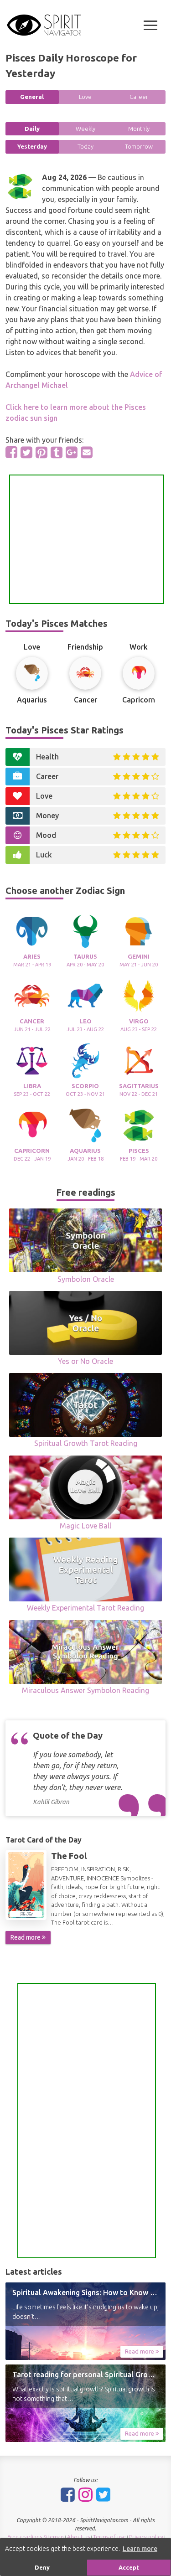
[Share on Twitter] (26, 452)
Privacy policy (146, 2537)
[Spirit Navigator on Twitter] (103, 2494)
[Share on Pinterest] (41, 452)
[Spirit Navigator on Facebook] (68, 2494)
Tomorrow (139, 146)
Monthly (139, 129)
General (32, 97)
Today (85, 146)
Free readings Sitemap (36, 2537)
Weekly (85, 129)
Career (139, 97)
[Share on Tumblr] (57, 452)
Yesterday (32, 146)
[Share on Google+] (72, 452)
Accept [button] (129, 2567)
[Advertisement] (87, 539)
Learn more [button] (140, 2549)
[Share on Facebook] (11, 452)
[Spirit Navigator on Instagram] (85, 2494)
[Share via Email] (87, 452)
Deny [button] (42, 2567)
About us (78, 2537)
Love (85, 97)
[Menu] (150, 25)
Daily (32, 129)
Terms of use (109, 2537)
